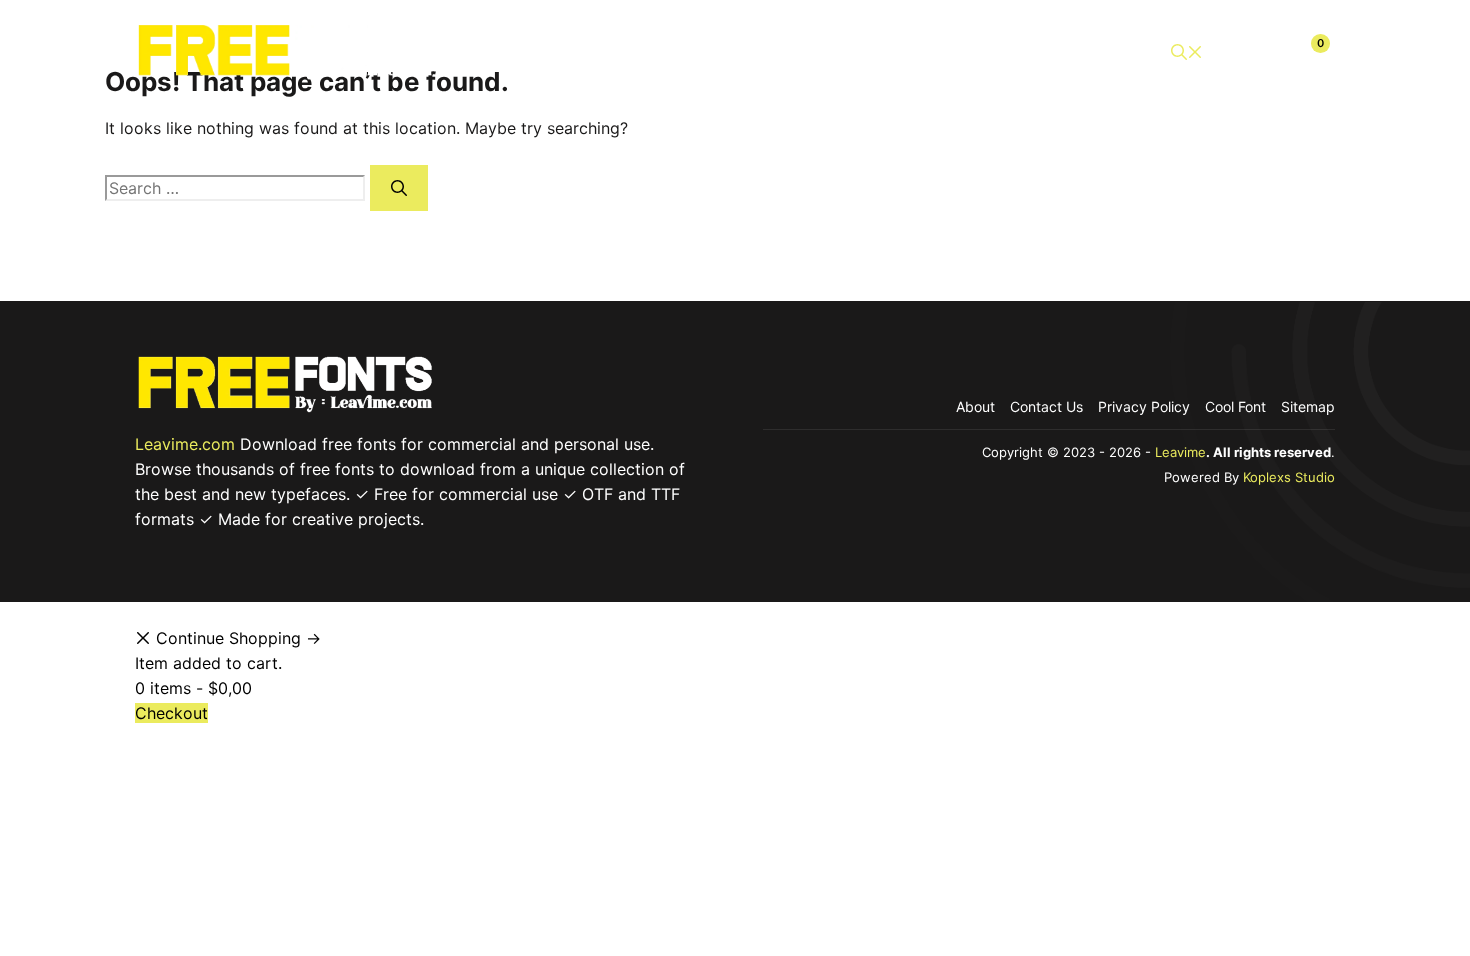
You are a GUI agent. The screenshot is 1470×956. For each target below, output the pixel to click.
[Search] (399, 188)
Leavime (1180, 452)
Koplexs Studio (1289, 477)
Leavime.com (185, 444)
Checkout (1089, 52)
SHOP (729, 52)
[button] (1187, 52)
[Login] (1263, 52)
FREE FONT (830, 52)
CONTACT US (963, 52)
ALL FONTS (627, 52)
